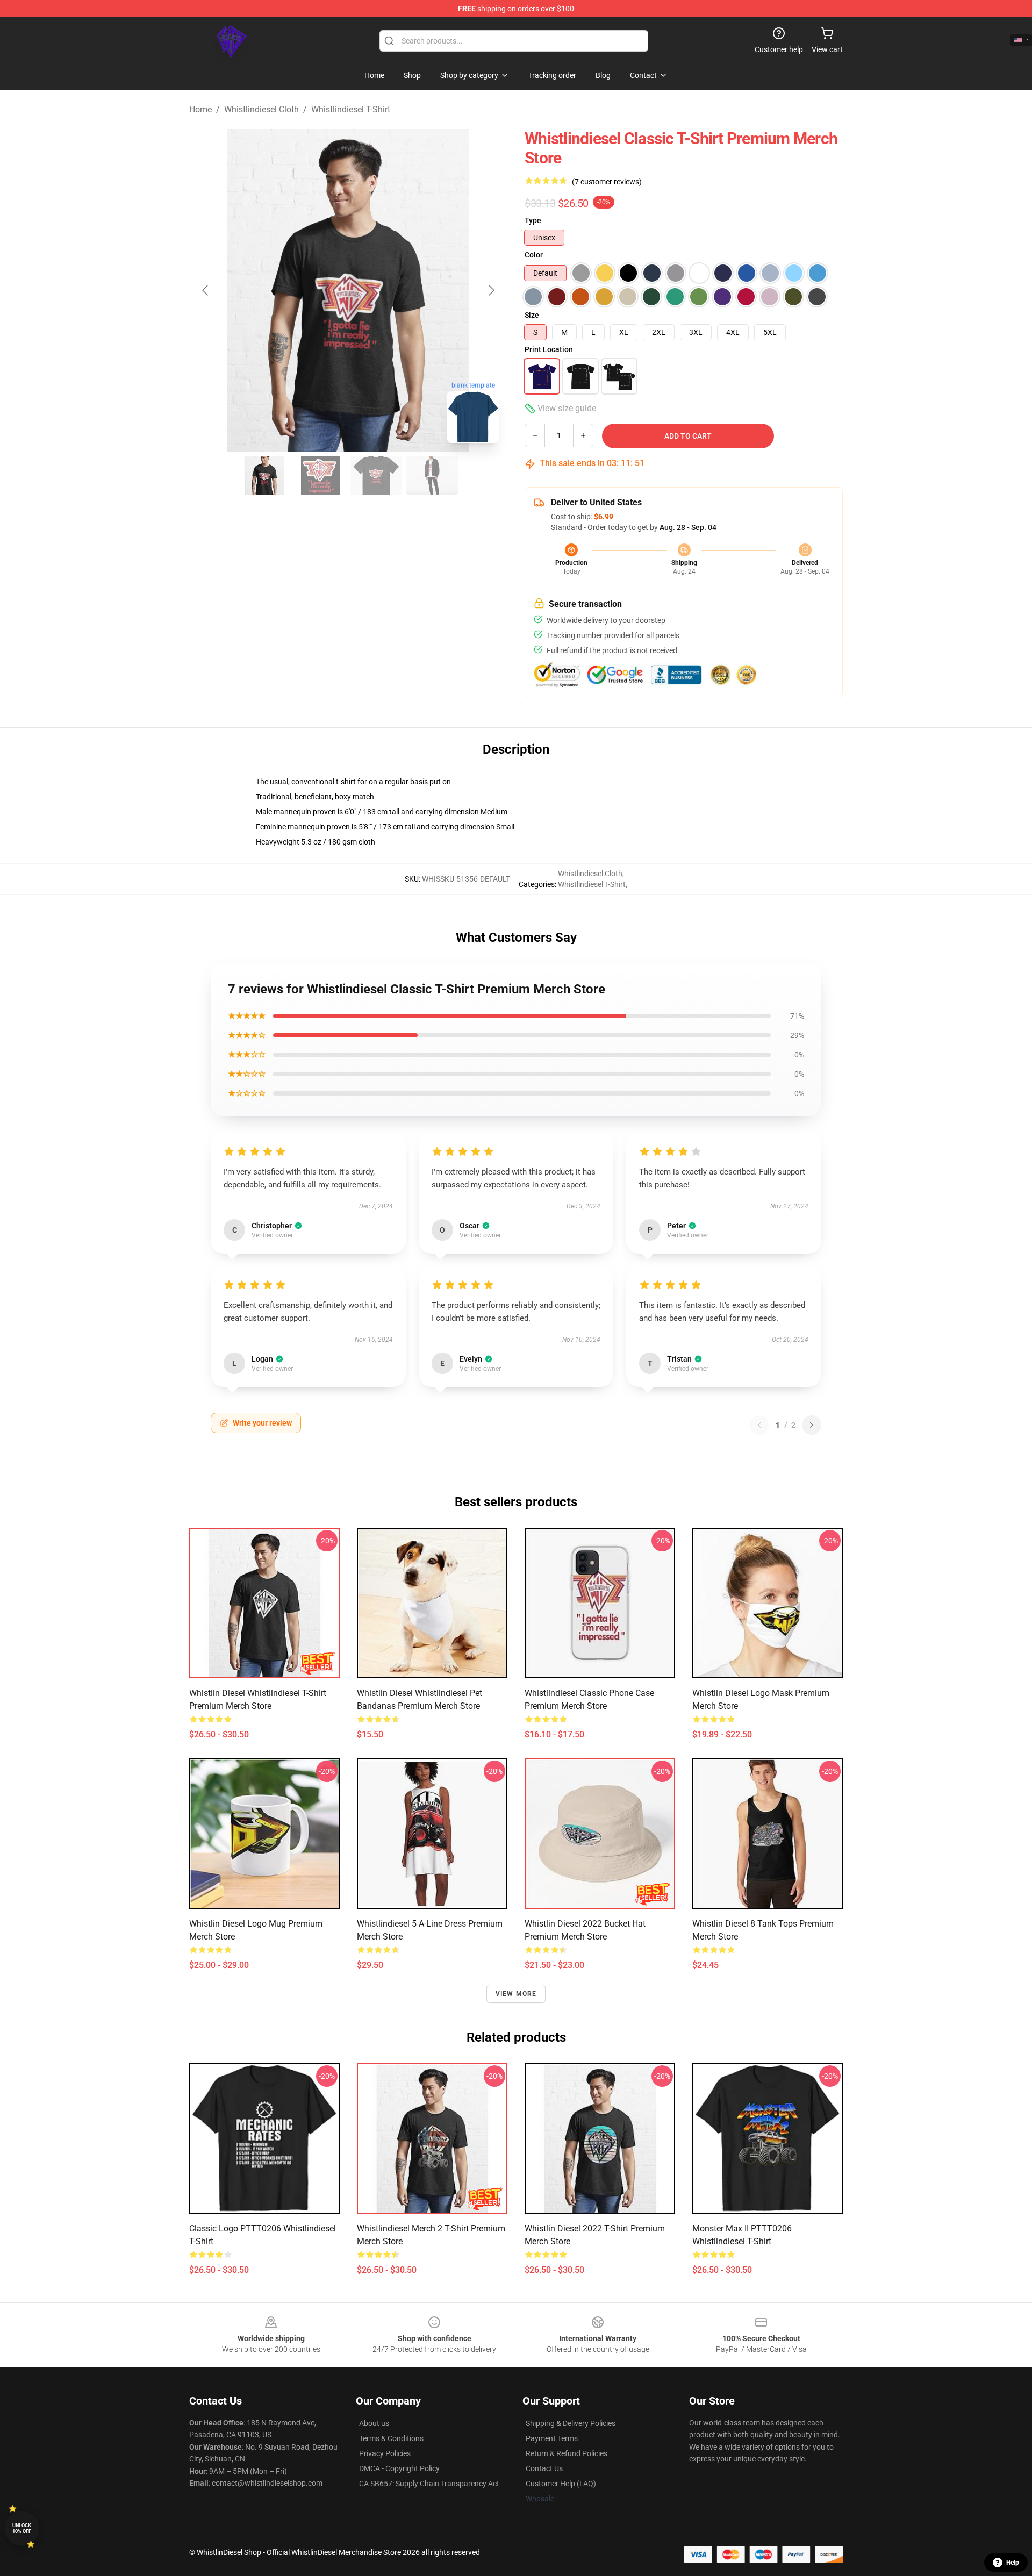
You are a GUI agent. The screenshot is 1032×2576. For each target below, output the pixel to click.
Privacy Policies (385, 2453)
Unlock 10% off (22, 2528)
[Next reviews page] (812, 1425)
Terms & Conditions (391, 2438)
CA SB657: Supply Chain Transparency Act (429, 2484)
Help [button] (1013, 2563)
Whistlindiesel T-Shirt (351, 109)
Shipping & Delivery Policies (571, 2423)
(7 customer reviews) (607, 182)
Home (200, 109)
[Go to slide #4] (432, 475)
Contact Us (544, 2468)
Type (533, 220)
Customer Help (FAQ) (561, 2484)
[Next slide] (491, 290)
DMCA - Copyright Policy (399, 2468)
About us (374, 2423)
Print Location (549, 349)
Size (532, 315)
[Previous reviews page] (759, 1425)
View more (516, 1994)
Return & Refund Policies (567, 2453)
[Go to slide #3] (376, 475)
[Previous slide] (206, 290)
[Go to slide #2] (320, 475)
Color (534, 255)
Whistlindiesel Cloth (261, 109)
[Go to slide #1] (264, 475)
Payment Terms (552, 2438)
